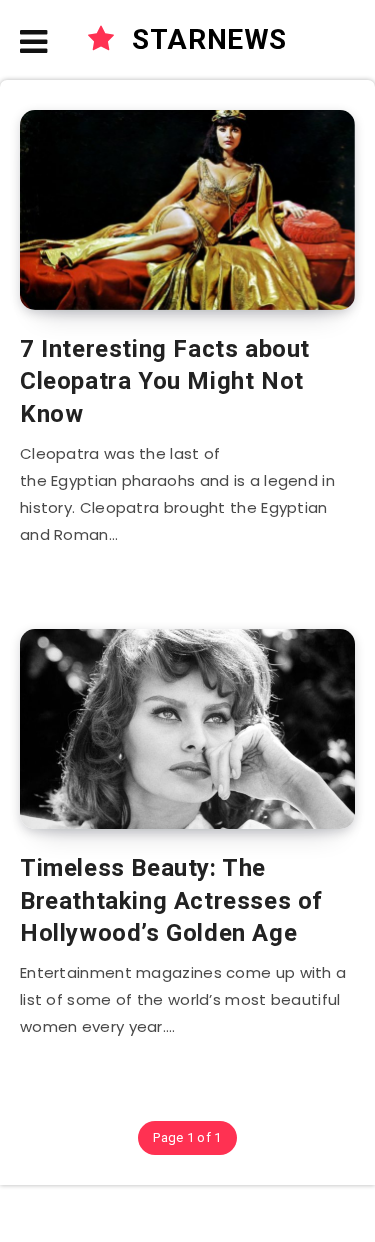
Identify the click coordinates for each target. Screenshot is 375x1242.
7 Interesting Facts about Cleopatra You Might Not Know (165, 381)
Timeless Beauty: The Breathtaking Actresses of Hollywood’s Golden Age (171, 900)
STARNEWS (206, 39)
